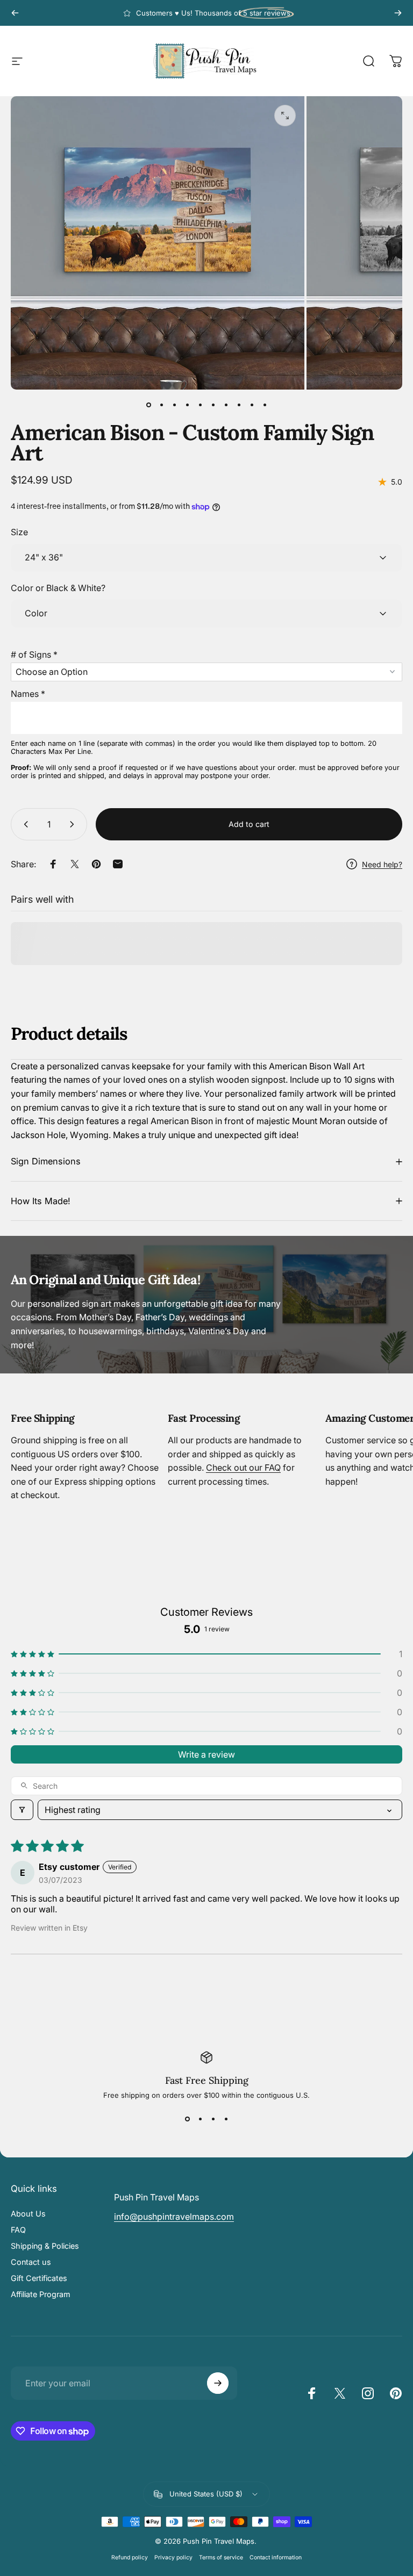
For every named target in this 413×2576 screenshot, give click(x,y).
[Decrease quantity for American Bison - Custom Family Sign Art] (24, 824)
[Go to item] (148, 405)
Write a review (206, 1754)
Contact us (31, 2262)
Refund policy (130, 2557)
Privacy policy (173, 2557)
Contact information (276, 2557)
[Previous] (15, 13)
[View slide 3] (213, 2119)
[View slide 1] (187, 2119)
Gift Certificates (39, 2278)
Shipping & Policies (45, 2246)
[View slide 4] (226, 2119)
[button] (206, 652)
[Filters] (22, 1810)
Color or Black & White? (58, 588)
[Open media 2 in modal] (285, 116)
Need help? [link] (382, 864)
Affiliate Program (41, 2294)
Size (19, 532)
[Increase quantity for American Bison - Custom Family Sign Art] (74, 824)
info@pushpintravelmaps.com (174, 2217)
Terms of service (221, 2557)
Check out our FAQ (243, 1467)
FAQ (18, 2230)
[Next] (398, 13)
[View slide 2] (200, 2119)
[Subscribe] (218, 2383)
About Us (28, 2214)
